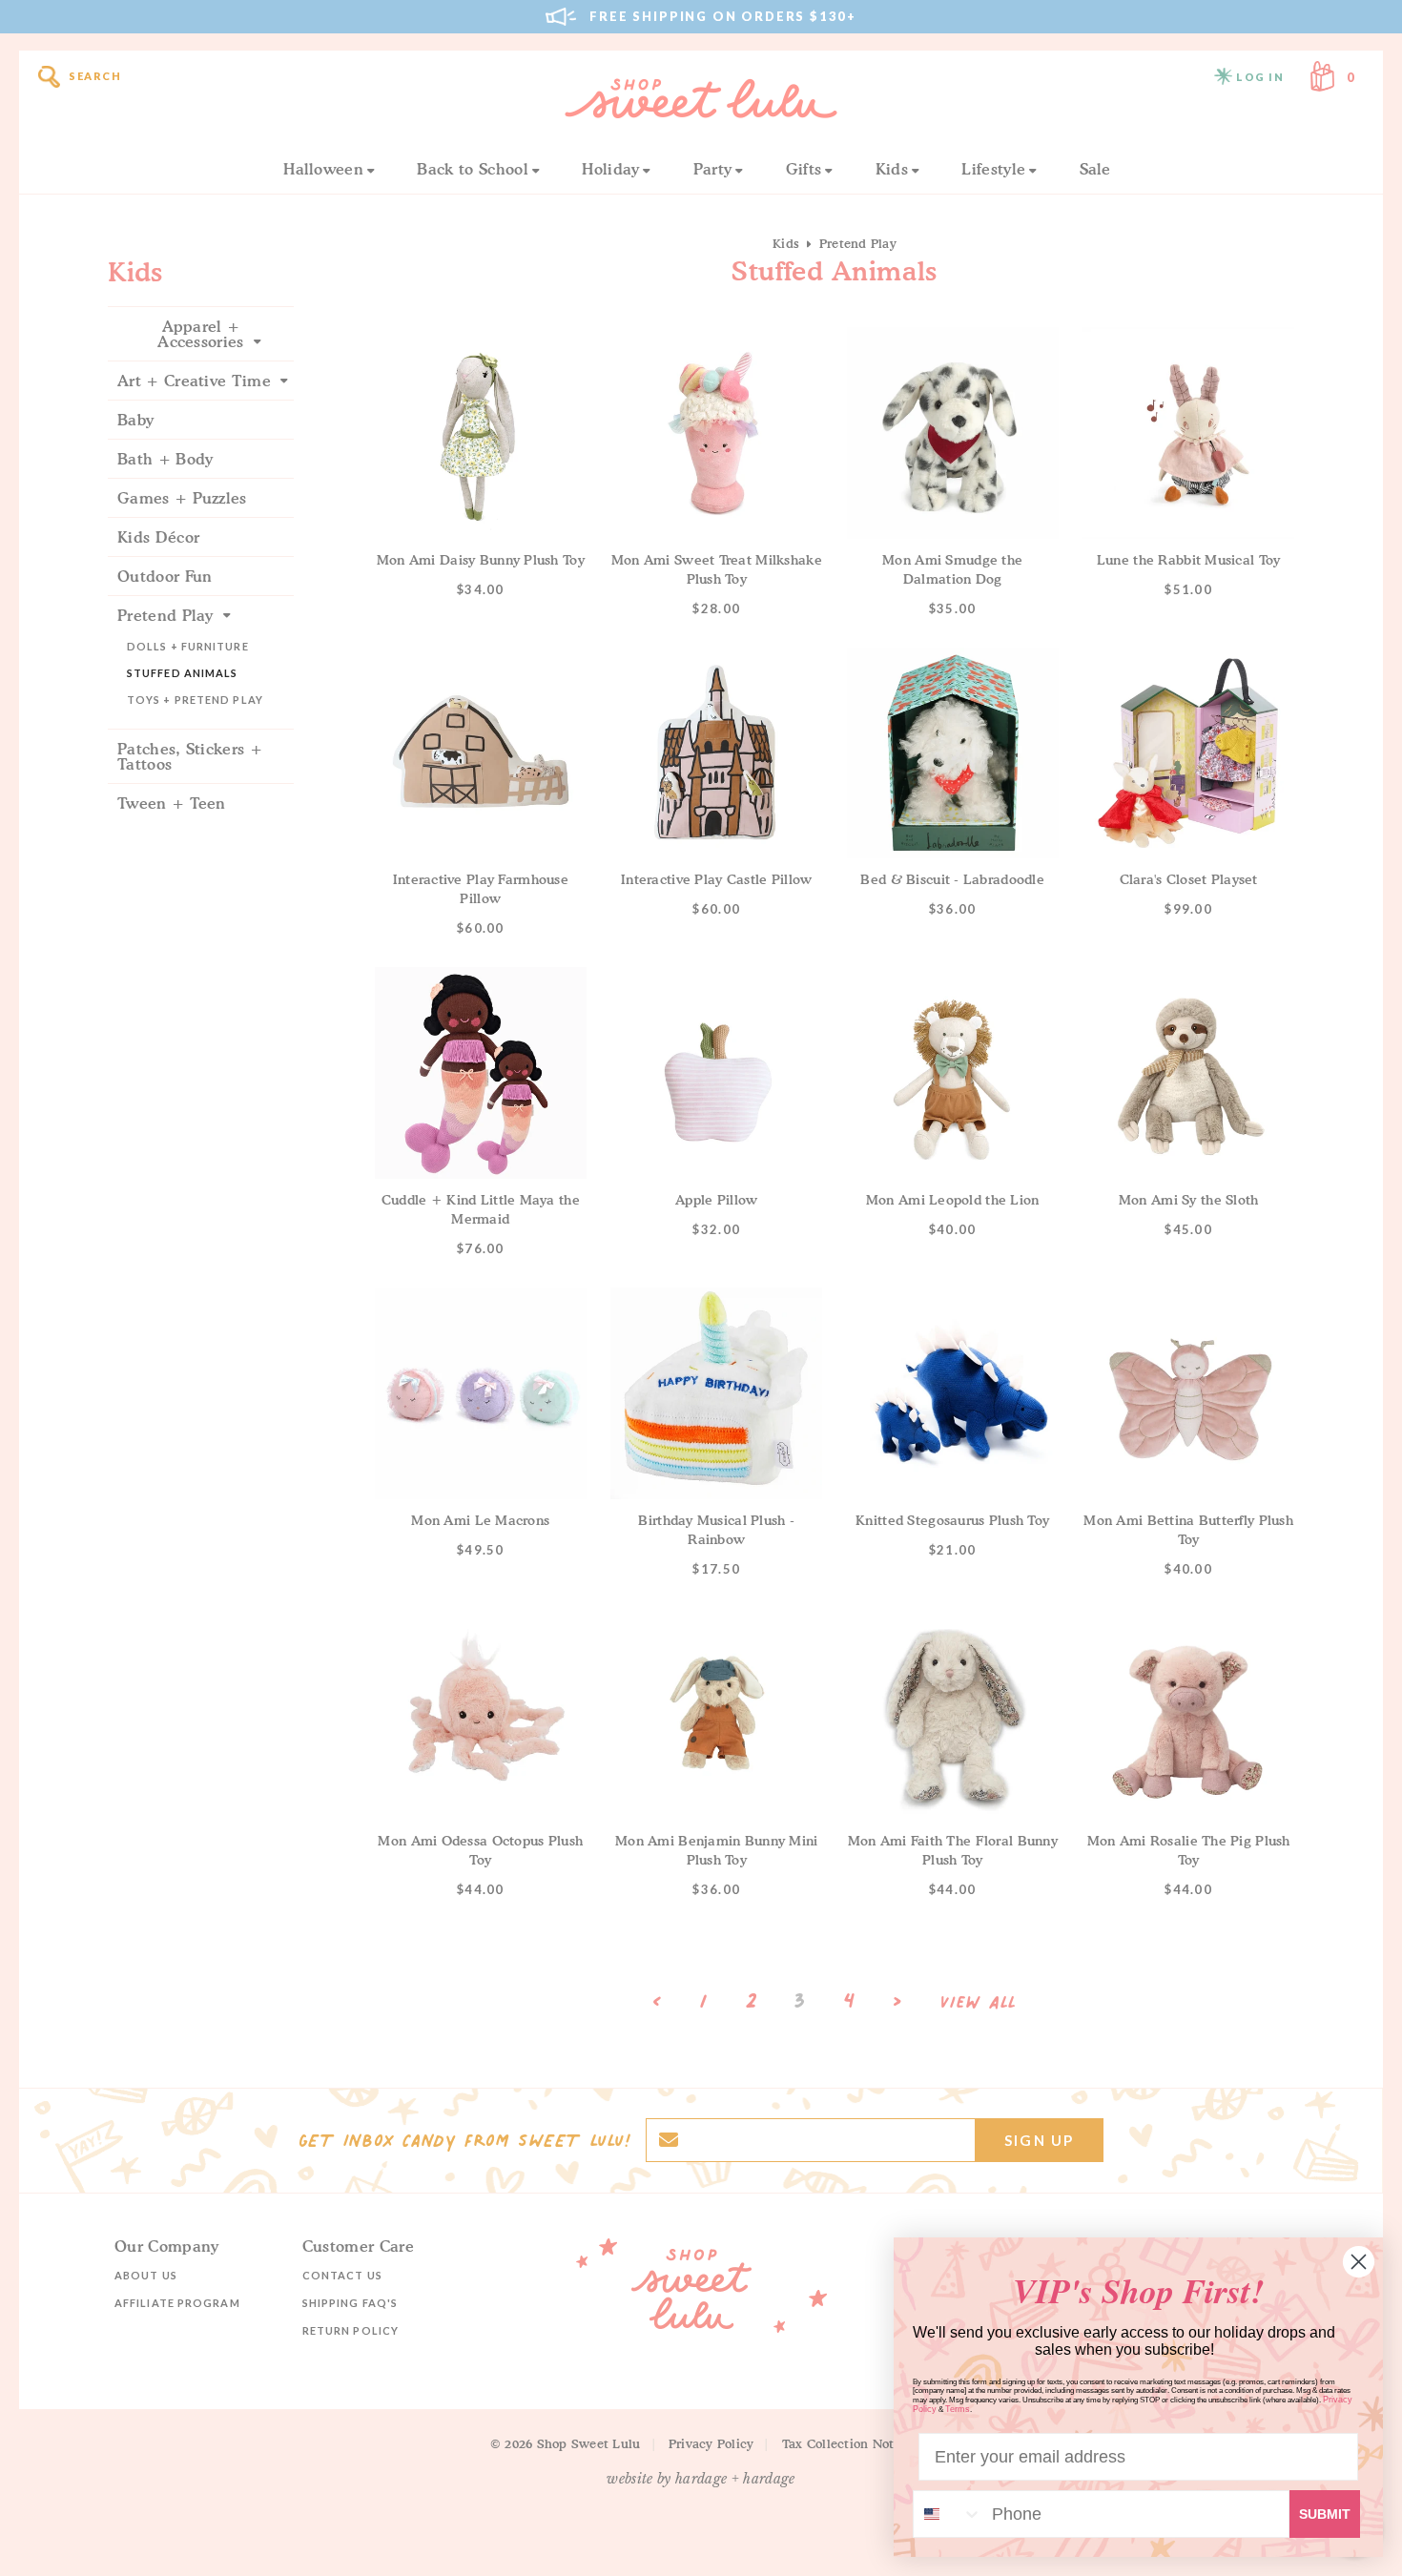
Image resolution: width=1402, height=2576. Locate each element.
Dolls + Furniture (188, 646)
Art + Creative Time (194, 381)
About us (146, 2275)
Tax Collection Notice (847, 2443)
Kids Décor (158, 537)
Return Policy (350, 2330)
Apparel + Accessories (201, 334)
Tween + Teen (172, 803)
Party (713, 169)
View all (979, 2003)
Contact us (342, 2275)
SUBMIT (1325, 2514)
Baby (135, 420)
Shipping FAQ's (350, 2303)
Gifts (804, 169)
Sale (1095, 169)
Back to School (472, 169)
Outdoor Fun (165, 576)
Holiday (610, 169)
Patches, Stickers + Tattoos (190, 756)
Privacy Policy (711, 2443)
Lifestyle (993, 169)
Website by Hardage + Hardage (701, 2479)
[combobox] (948, 2514)
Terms (958, 2409)
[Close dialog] (1359, 2262)
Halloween (323, 169)
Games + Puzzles (182, 498)
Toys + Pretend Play (195, 700)
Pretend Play (165, 615)
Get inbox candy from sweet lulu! (464, 2140)
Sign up (1039, 2140)
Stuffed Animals (183, 673)
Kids (892, 169)
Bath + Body (165, 459)
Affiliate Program (177, 2303)
